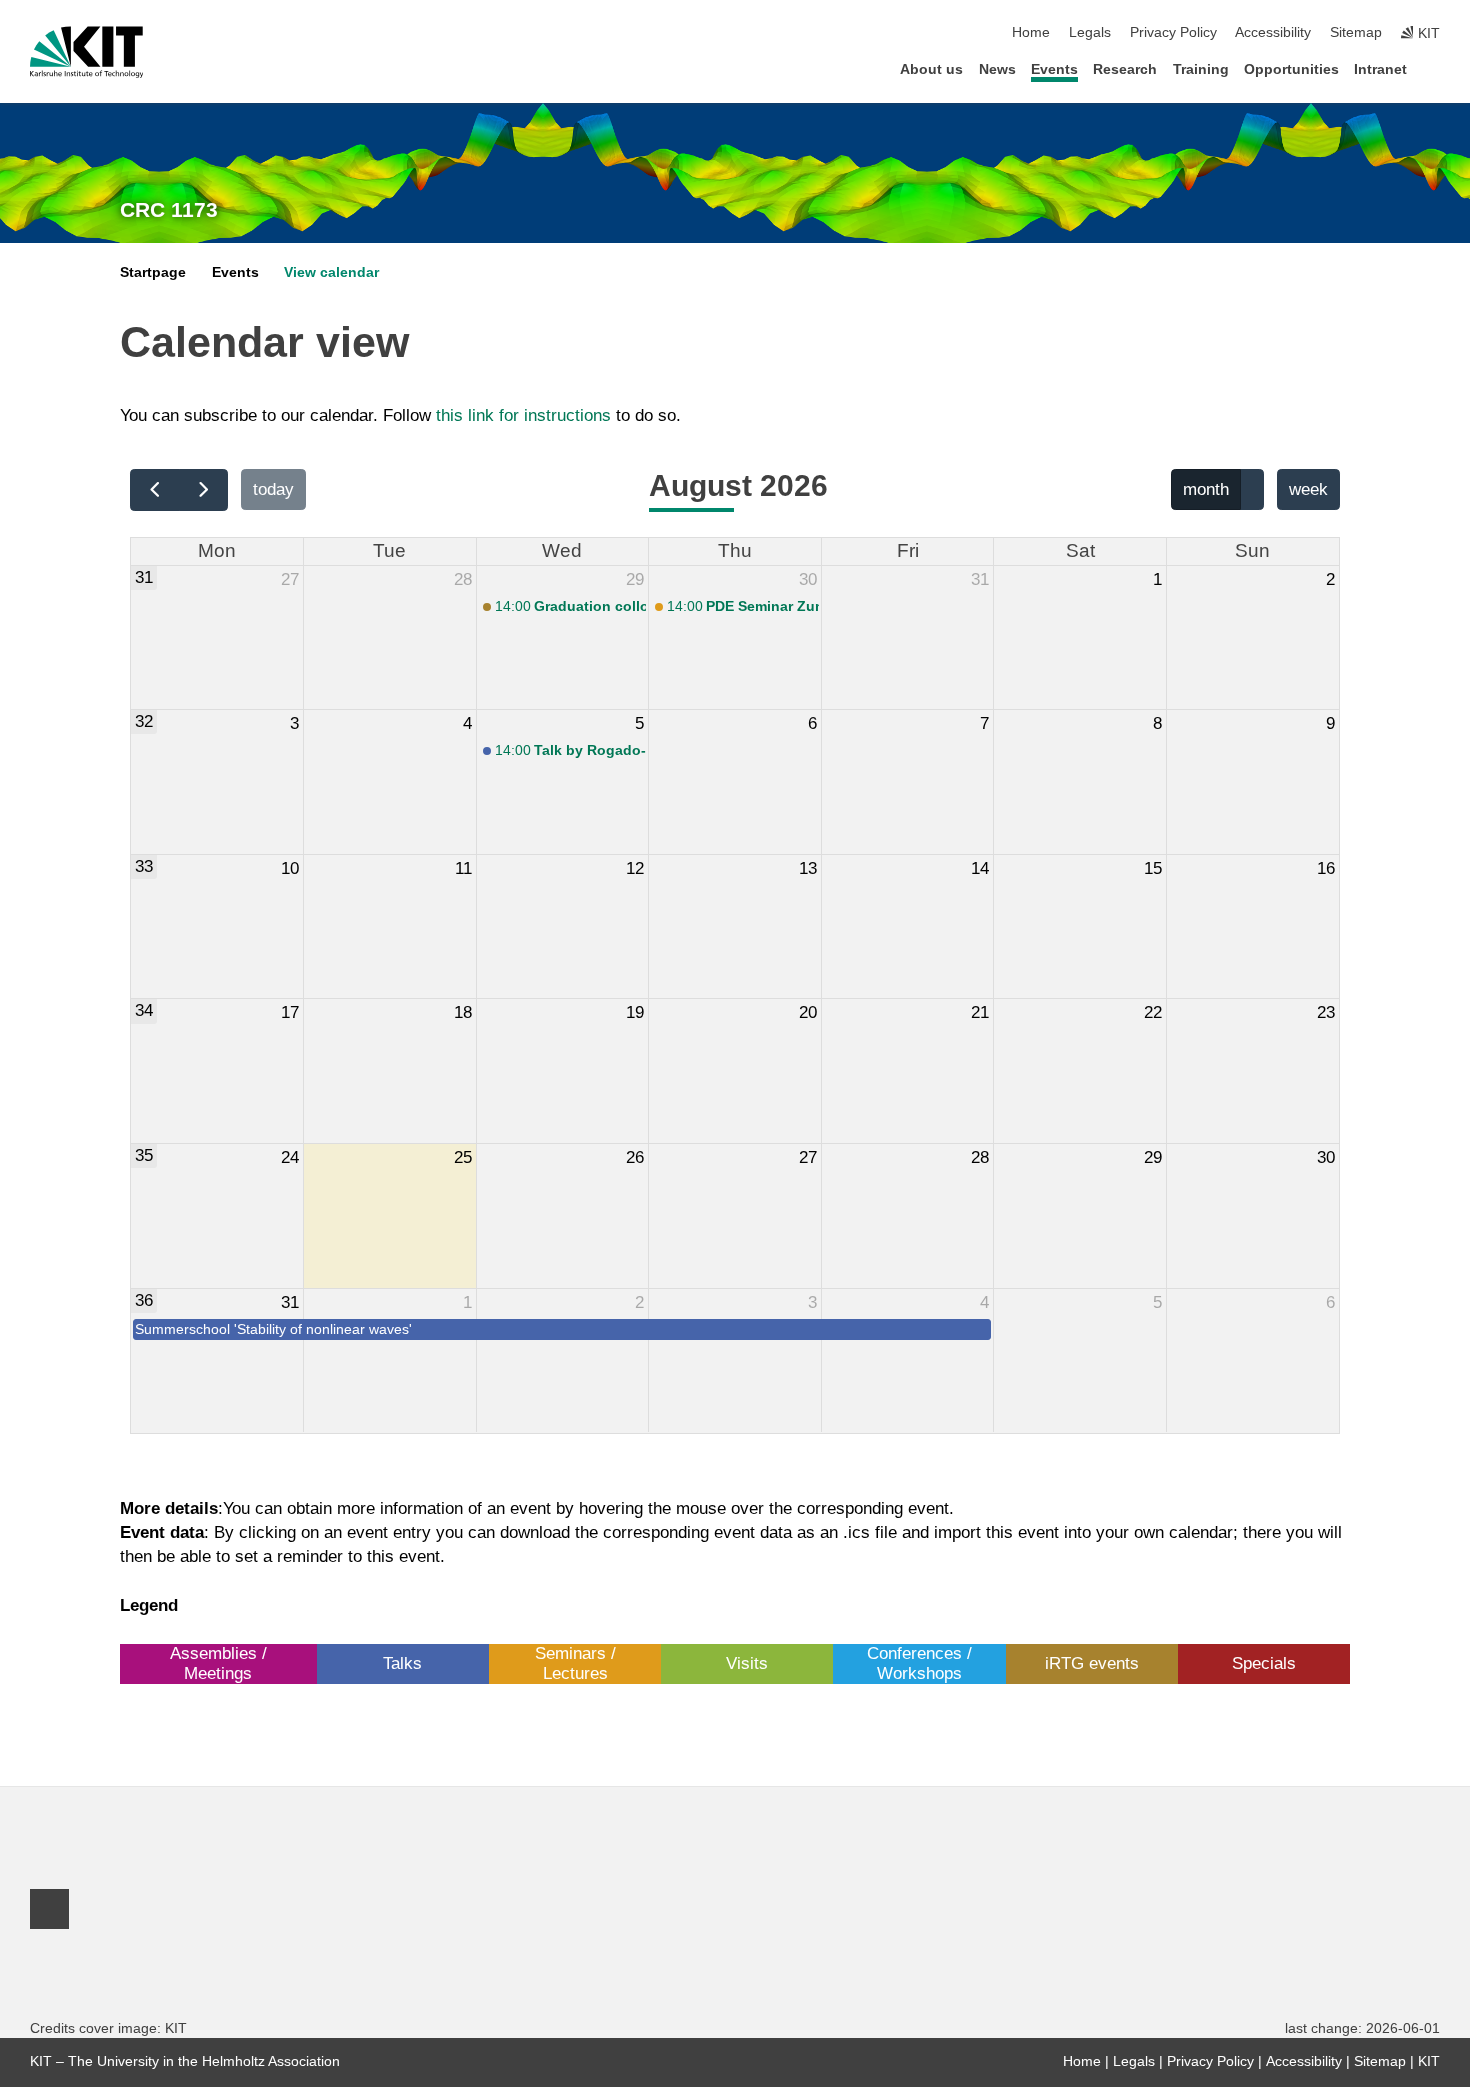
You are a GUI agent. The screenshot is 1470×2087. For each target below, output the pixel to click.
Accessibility (1273, 32)
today (273, 489)
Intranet (1380, 69)
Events (1054, 69)
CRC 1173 (169, 210)
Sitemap (1356, 32)
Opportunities (1291, 69)
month (1206, 489)
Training (1201, 69)
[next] (204, 490)
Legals (1090, 32)
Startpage (153, 272)
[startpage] (1434, 68)
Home (1031, 32)
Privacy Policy (1173, 32)
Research (1125, 69)
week (1308, 489)
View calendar (331, 272)
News (997, 69)
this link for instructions (523, 415)
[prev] (155, 490)
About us (931, 69)
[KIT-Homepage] (86, 52)
